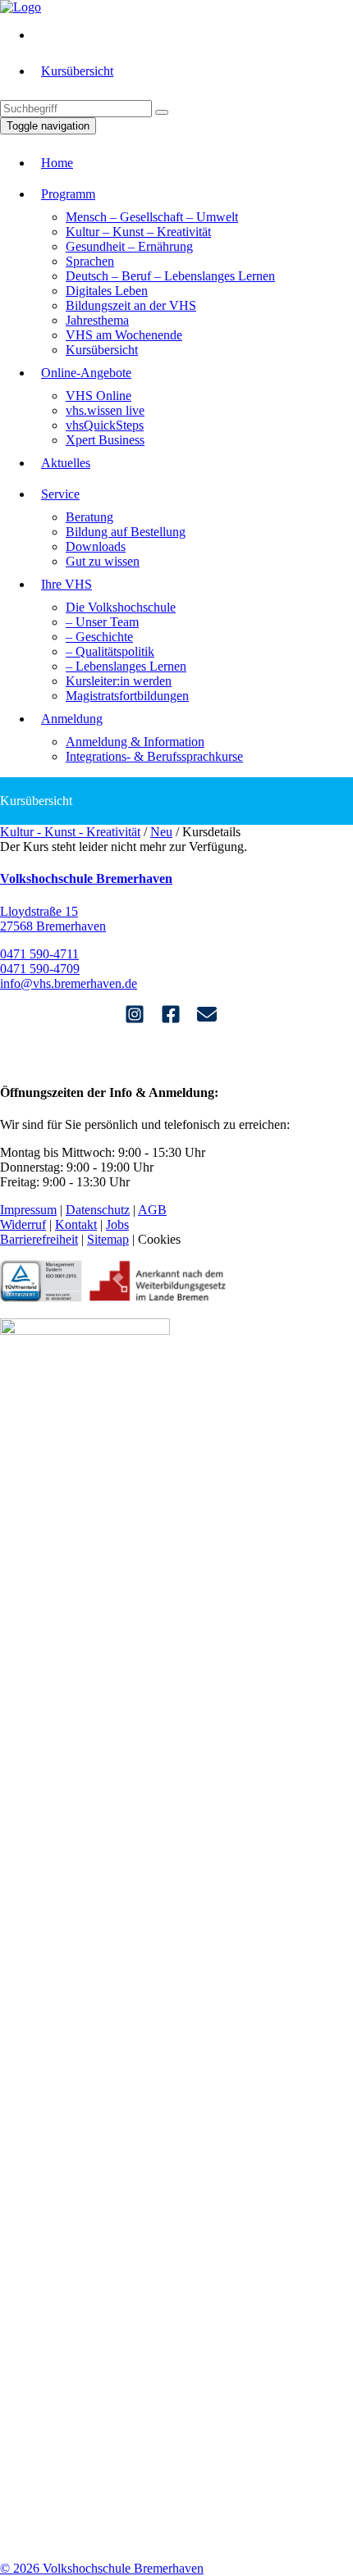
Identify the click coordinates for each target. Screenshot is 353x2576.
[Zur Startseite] (21, 7)
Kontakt (76, 1224)
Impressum (28, 1210)
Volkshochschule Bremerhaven (86, 878)
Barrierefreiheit (39, 1239)
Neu (161, 832)
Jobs (117, 1224)
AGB (152, 1210)
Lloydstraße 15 (39, 911)
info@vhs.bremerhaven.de (69, 983)
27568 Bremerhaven (53, 926)
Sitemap (108, 1239)
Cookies (159, 1239)
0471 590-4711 (39, 954)
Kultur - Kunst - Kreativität (70, 832)
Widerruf (23, 1224)
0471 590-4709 (40, 969)
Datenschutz (98, 1210)
